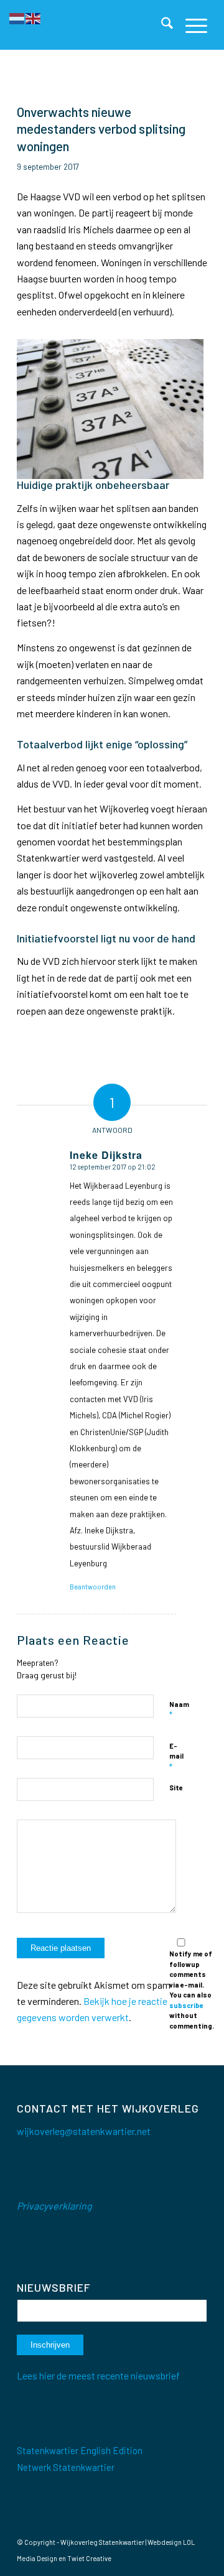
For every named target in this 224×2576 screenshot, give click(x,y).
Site (176, 1788)
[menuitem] (161, 25)
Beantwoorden (93, 1587)
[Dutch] (17, 17)
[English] (34, 17)
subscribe (186, 2005)
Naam (179, 1710)
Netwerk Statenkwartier (66, 2467)
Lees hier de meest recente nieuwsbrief (98, 2375)
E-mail (176, 1757)
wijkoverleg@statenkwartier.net (84, 2131)
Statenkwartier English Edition (80, 2450)
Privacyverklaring (54, 2206)
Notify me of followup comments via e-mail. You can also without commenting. (192, 1990)
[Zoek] (161, 25)
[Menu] (190, 25)
